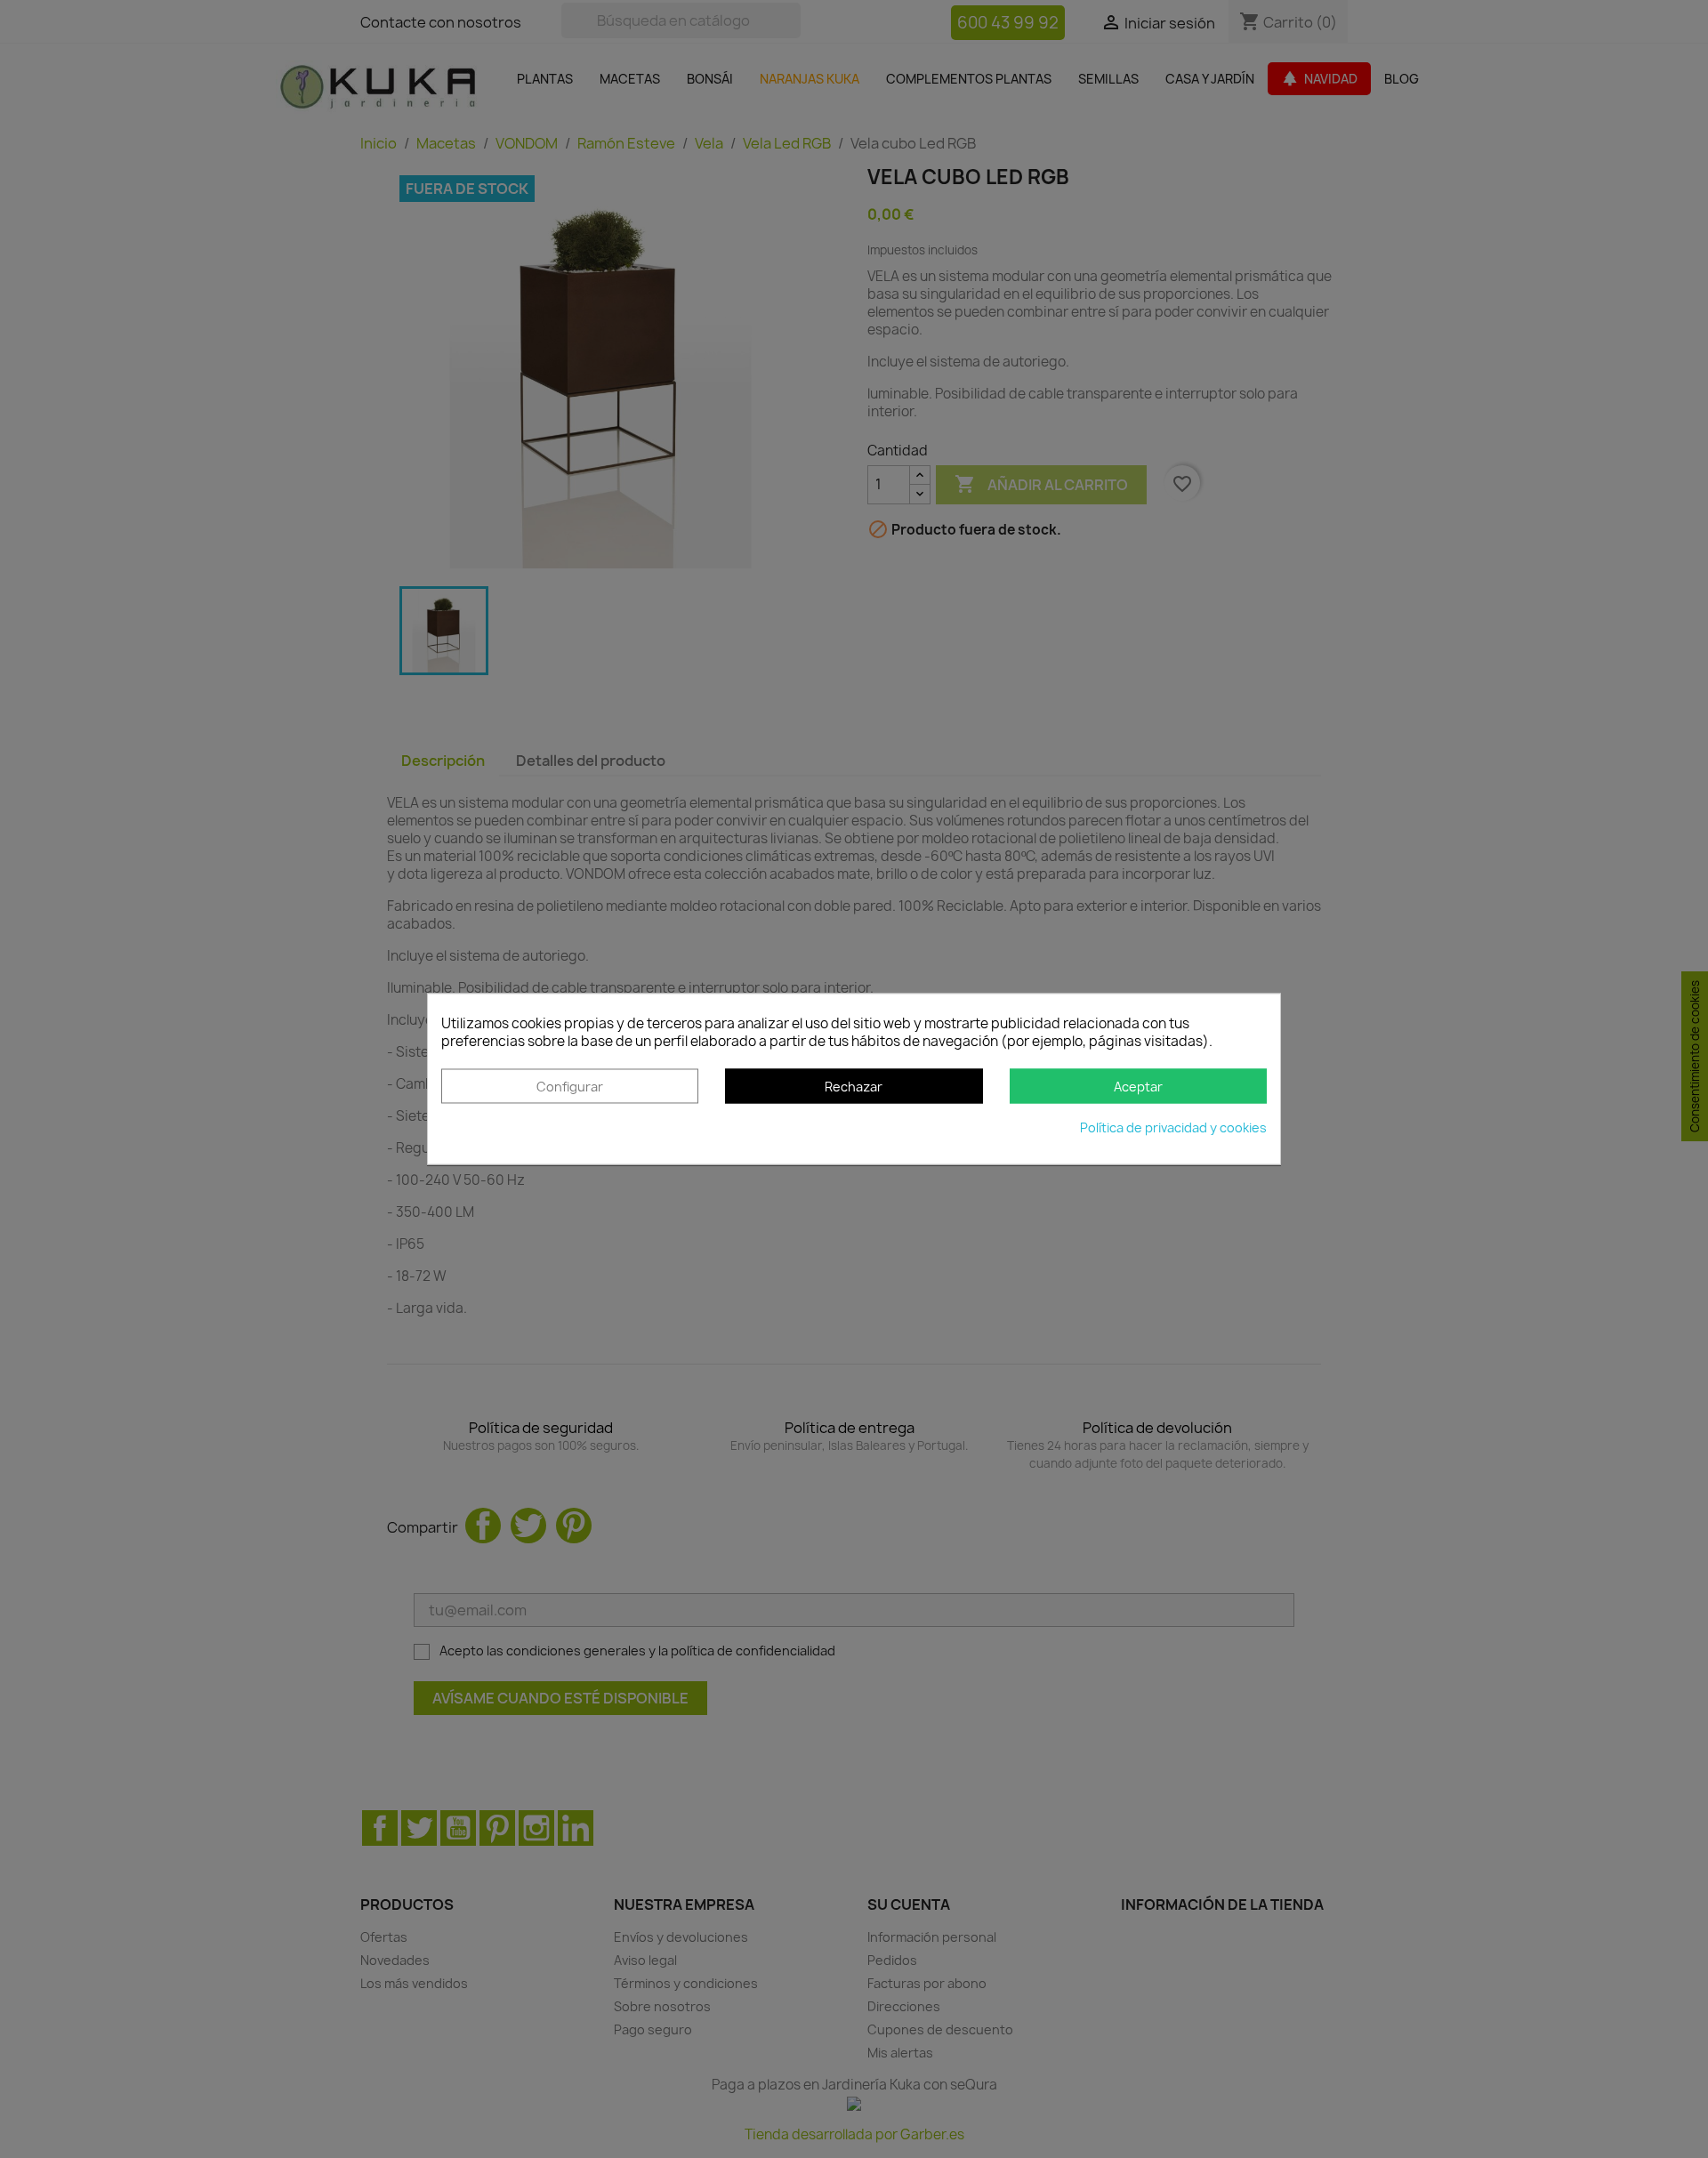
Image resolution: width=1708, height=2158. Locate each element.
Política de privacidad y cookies (1173, 1128)
